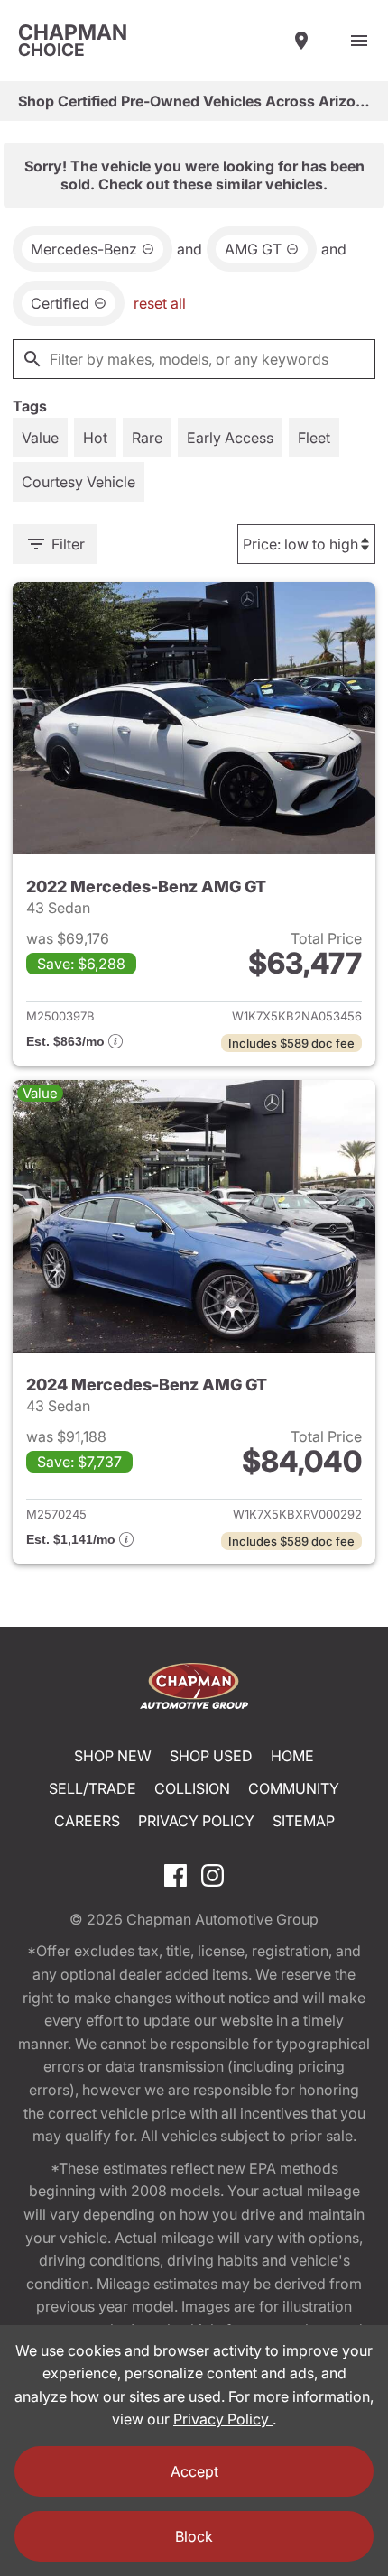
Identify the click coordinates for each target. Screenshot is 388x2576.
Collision (192, 1788)
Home (292, 1756)
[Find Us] (301, 41)
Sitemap (304, 1821)
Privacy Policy (196, 1821)
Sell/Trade (92, 1788)
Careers (87, 1821)
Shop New (113, 1756)
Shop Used (211, 1756)
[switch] (359, 41)
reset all (160, 303)
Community (294, 1788)
